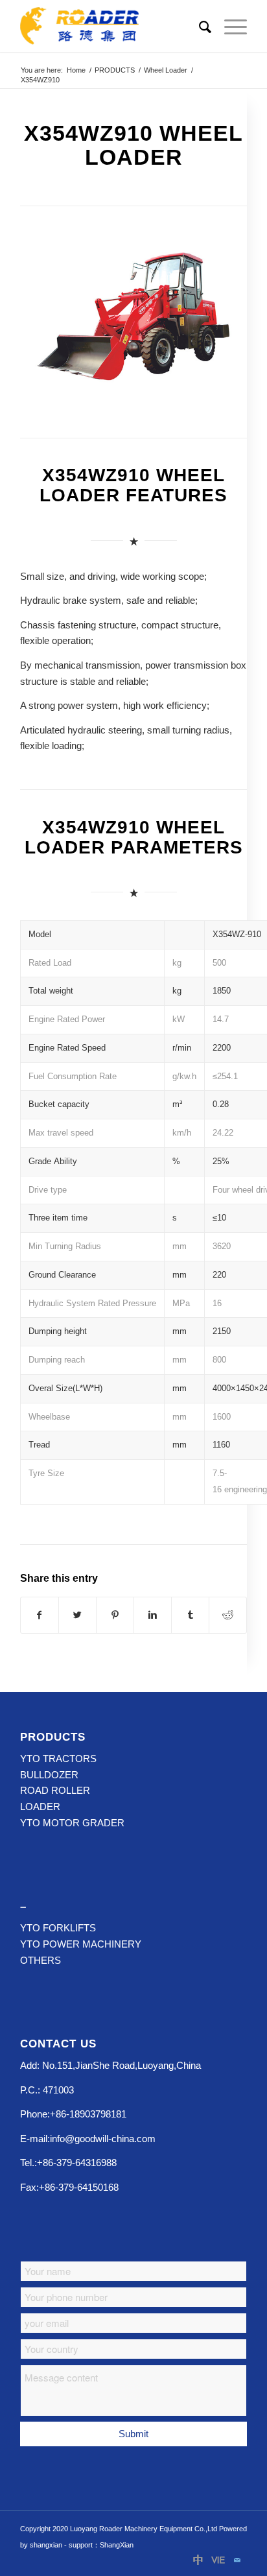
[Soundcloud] (218, 2560)
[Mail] (237, 2560)
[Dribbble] (198, 2560)
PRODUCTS (115, 70)
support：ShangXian (101, 2545)
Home (76, 70)
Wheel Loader (166, 70)
